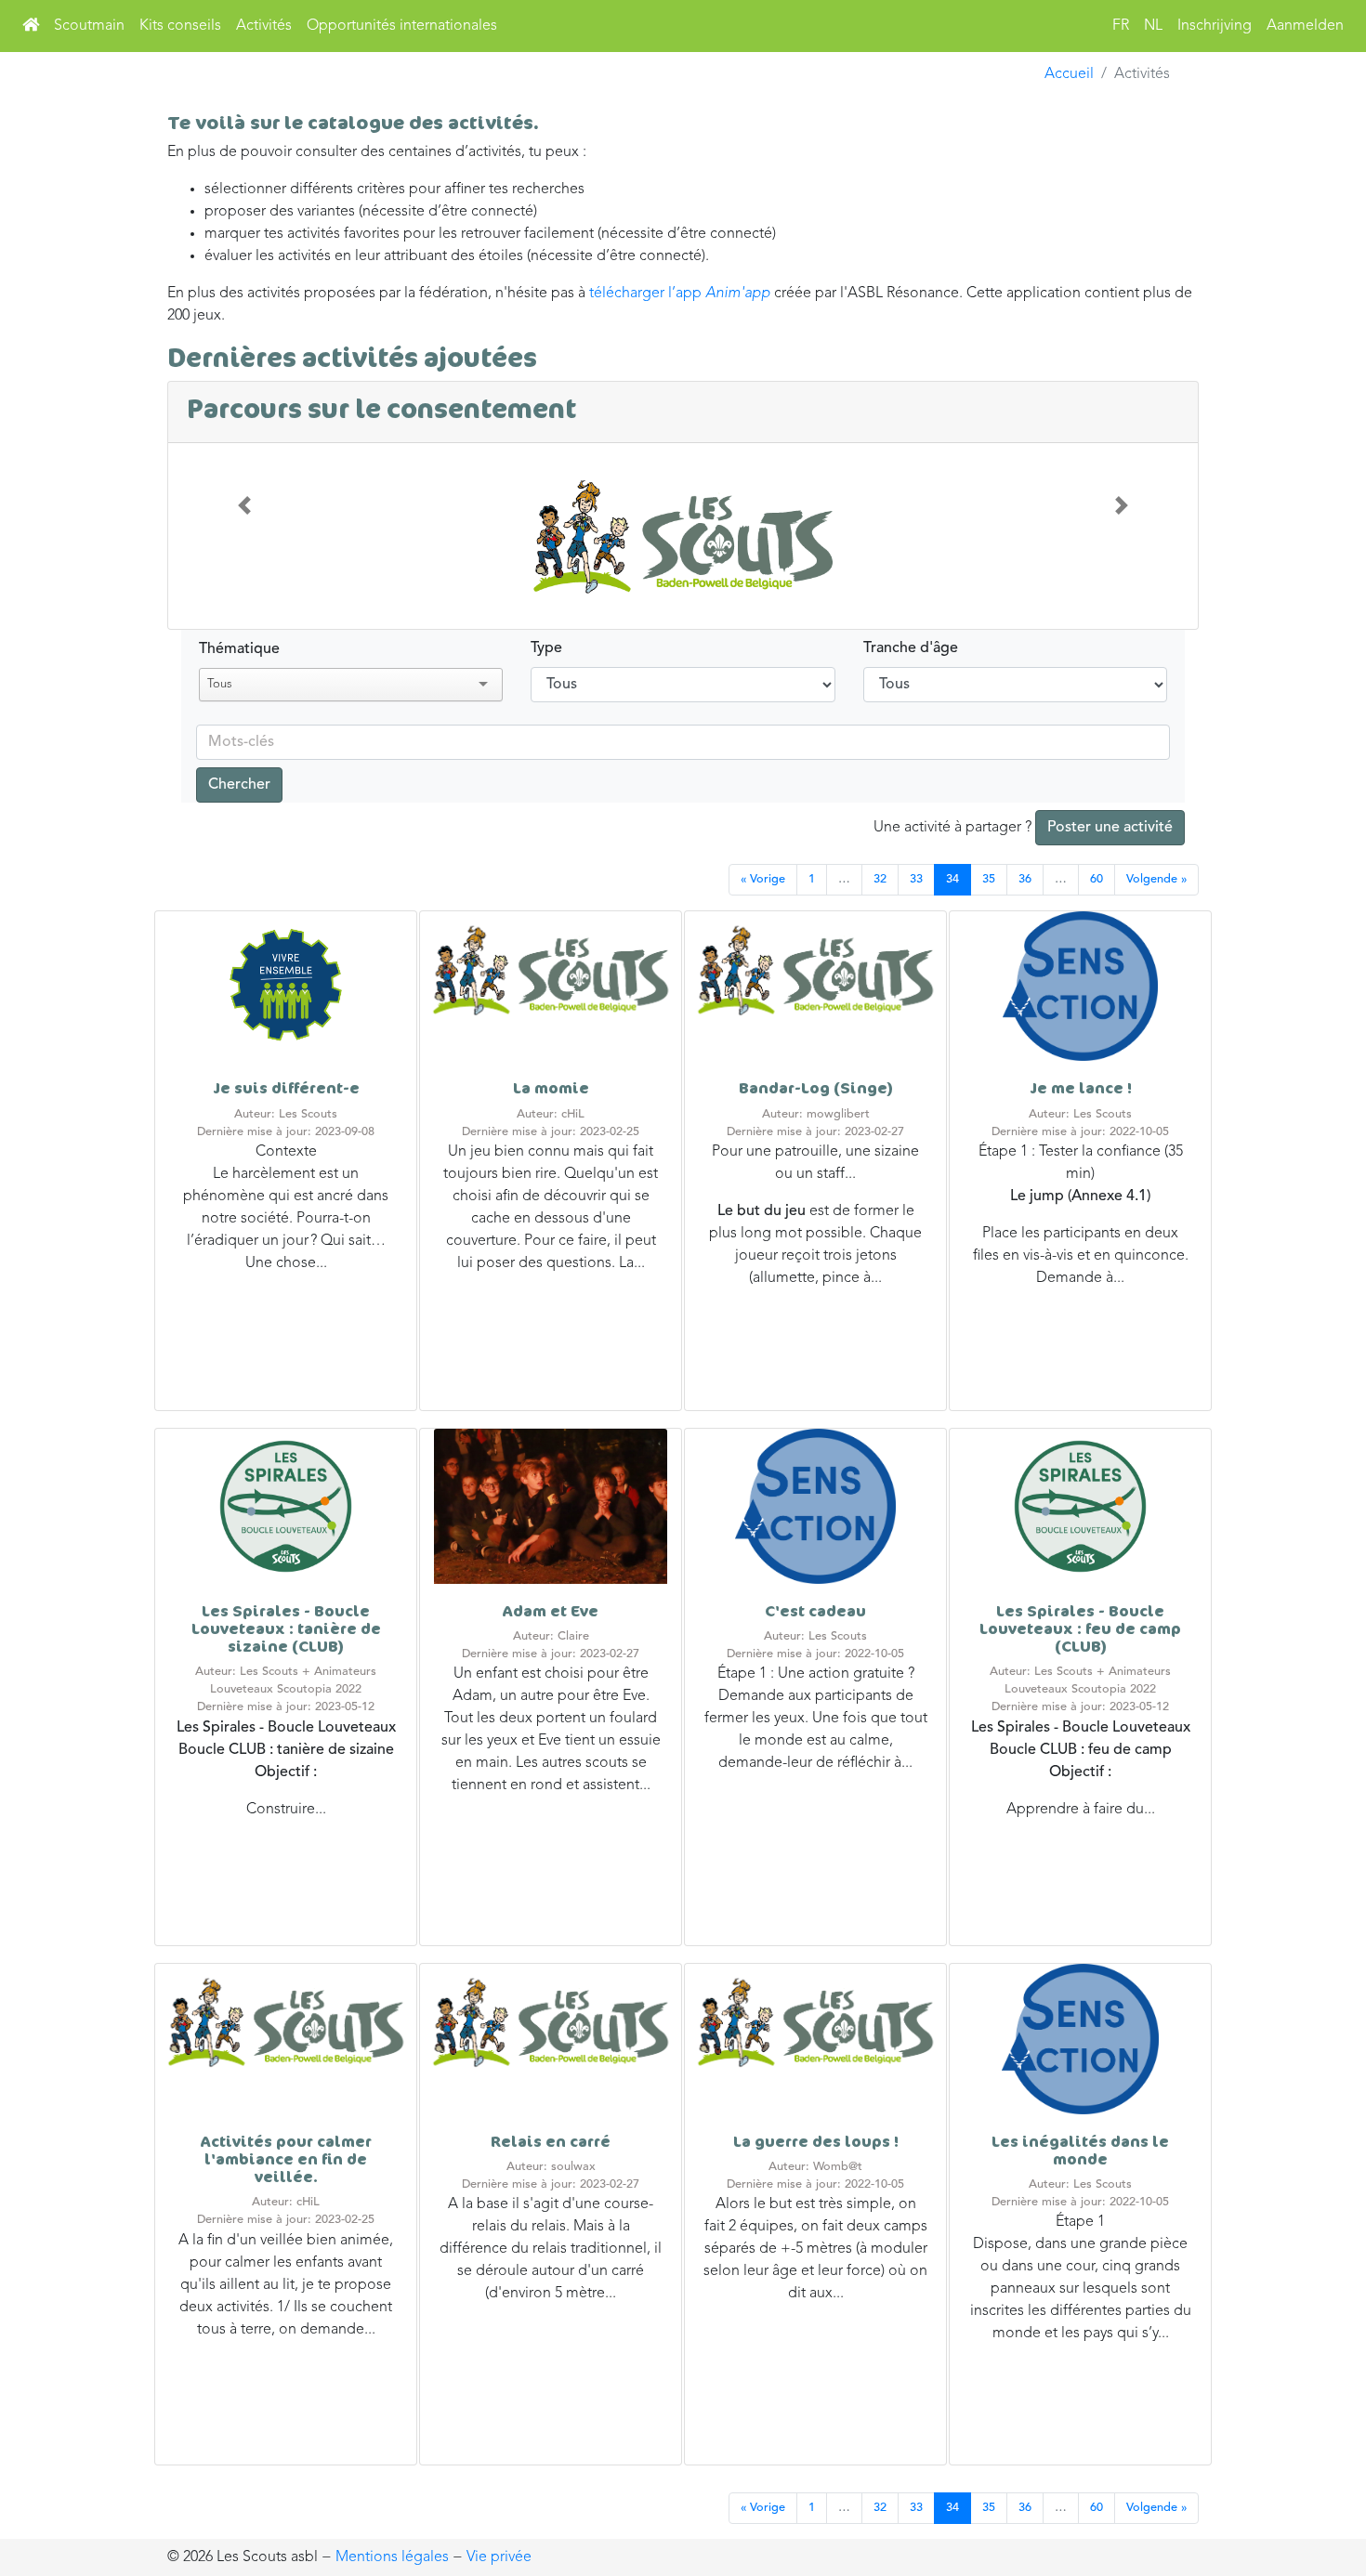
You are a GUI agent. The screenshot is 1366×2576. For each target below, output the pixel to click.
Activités (264, 26)
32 (880, 879)
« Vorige (763, 879)
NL (1153, 26)
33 (916, 879)
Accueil (1069, 74)
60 (1097, 879)
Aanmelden (1305, 26)
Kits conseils (180, 26)
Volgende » (1156, 879)
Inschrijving (1215, 26)
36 (1025, 879)
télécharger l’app (680, 294)
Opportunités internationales (402, 26)
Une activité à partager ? (1023, 828)
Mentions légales (392, 2557)
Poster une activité (1110, 828)
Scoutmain (89, 26)
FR (1121, 26)
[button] (245, 506)
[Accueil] (31, 26)
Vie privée (499, 2557)
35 (989, 879)
